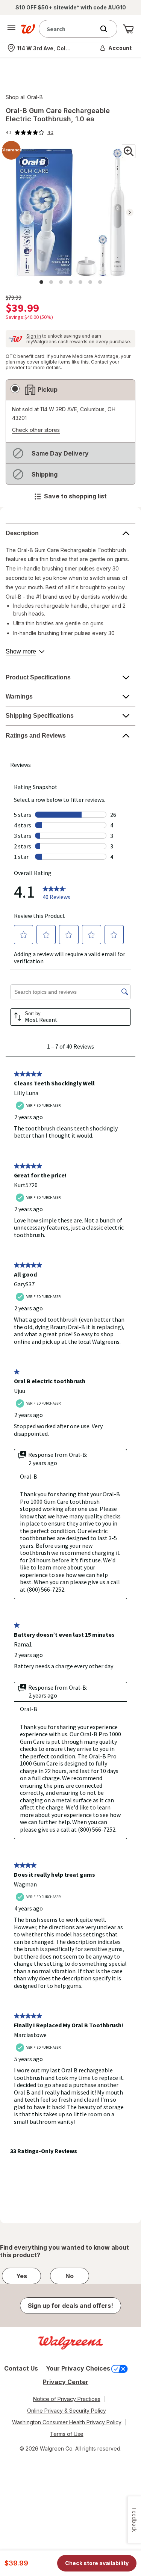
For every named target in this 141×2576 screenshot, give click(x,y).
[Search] (108, 29)
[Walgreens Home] (28, 29)
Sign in (34, 336)
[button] (116, 48)
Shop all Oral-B (24, 97)
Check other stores (36, 430)
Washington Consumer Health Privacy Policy (67, 2422)
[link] (30, 133)
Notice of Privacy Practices (67, 2399)
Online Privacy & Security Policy (67, 2411)
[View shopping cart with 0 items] (128, 29)
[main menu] (11, 29)
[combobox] (69, 29)
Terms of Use (67, 2434)
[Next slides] (130, 212)
